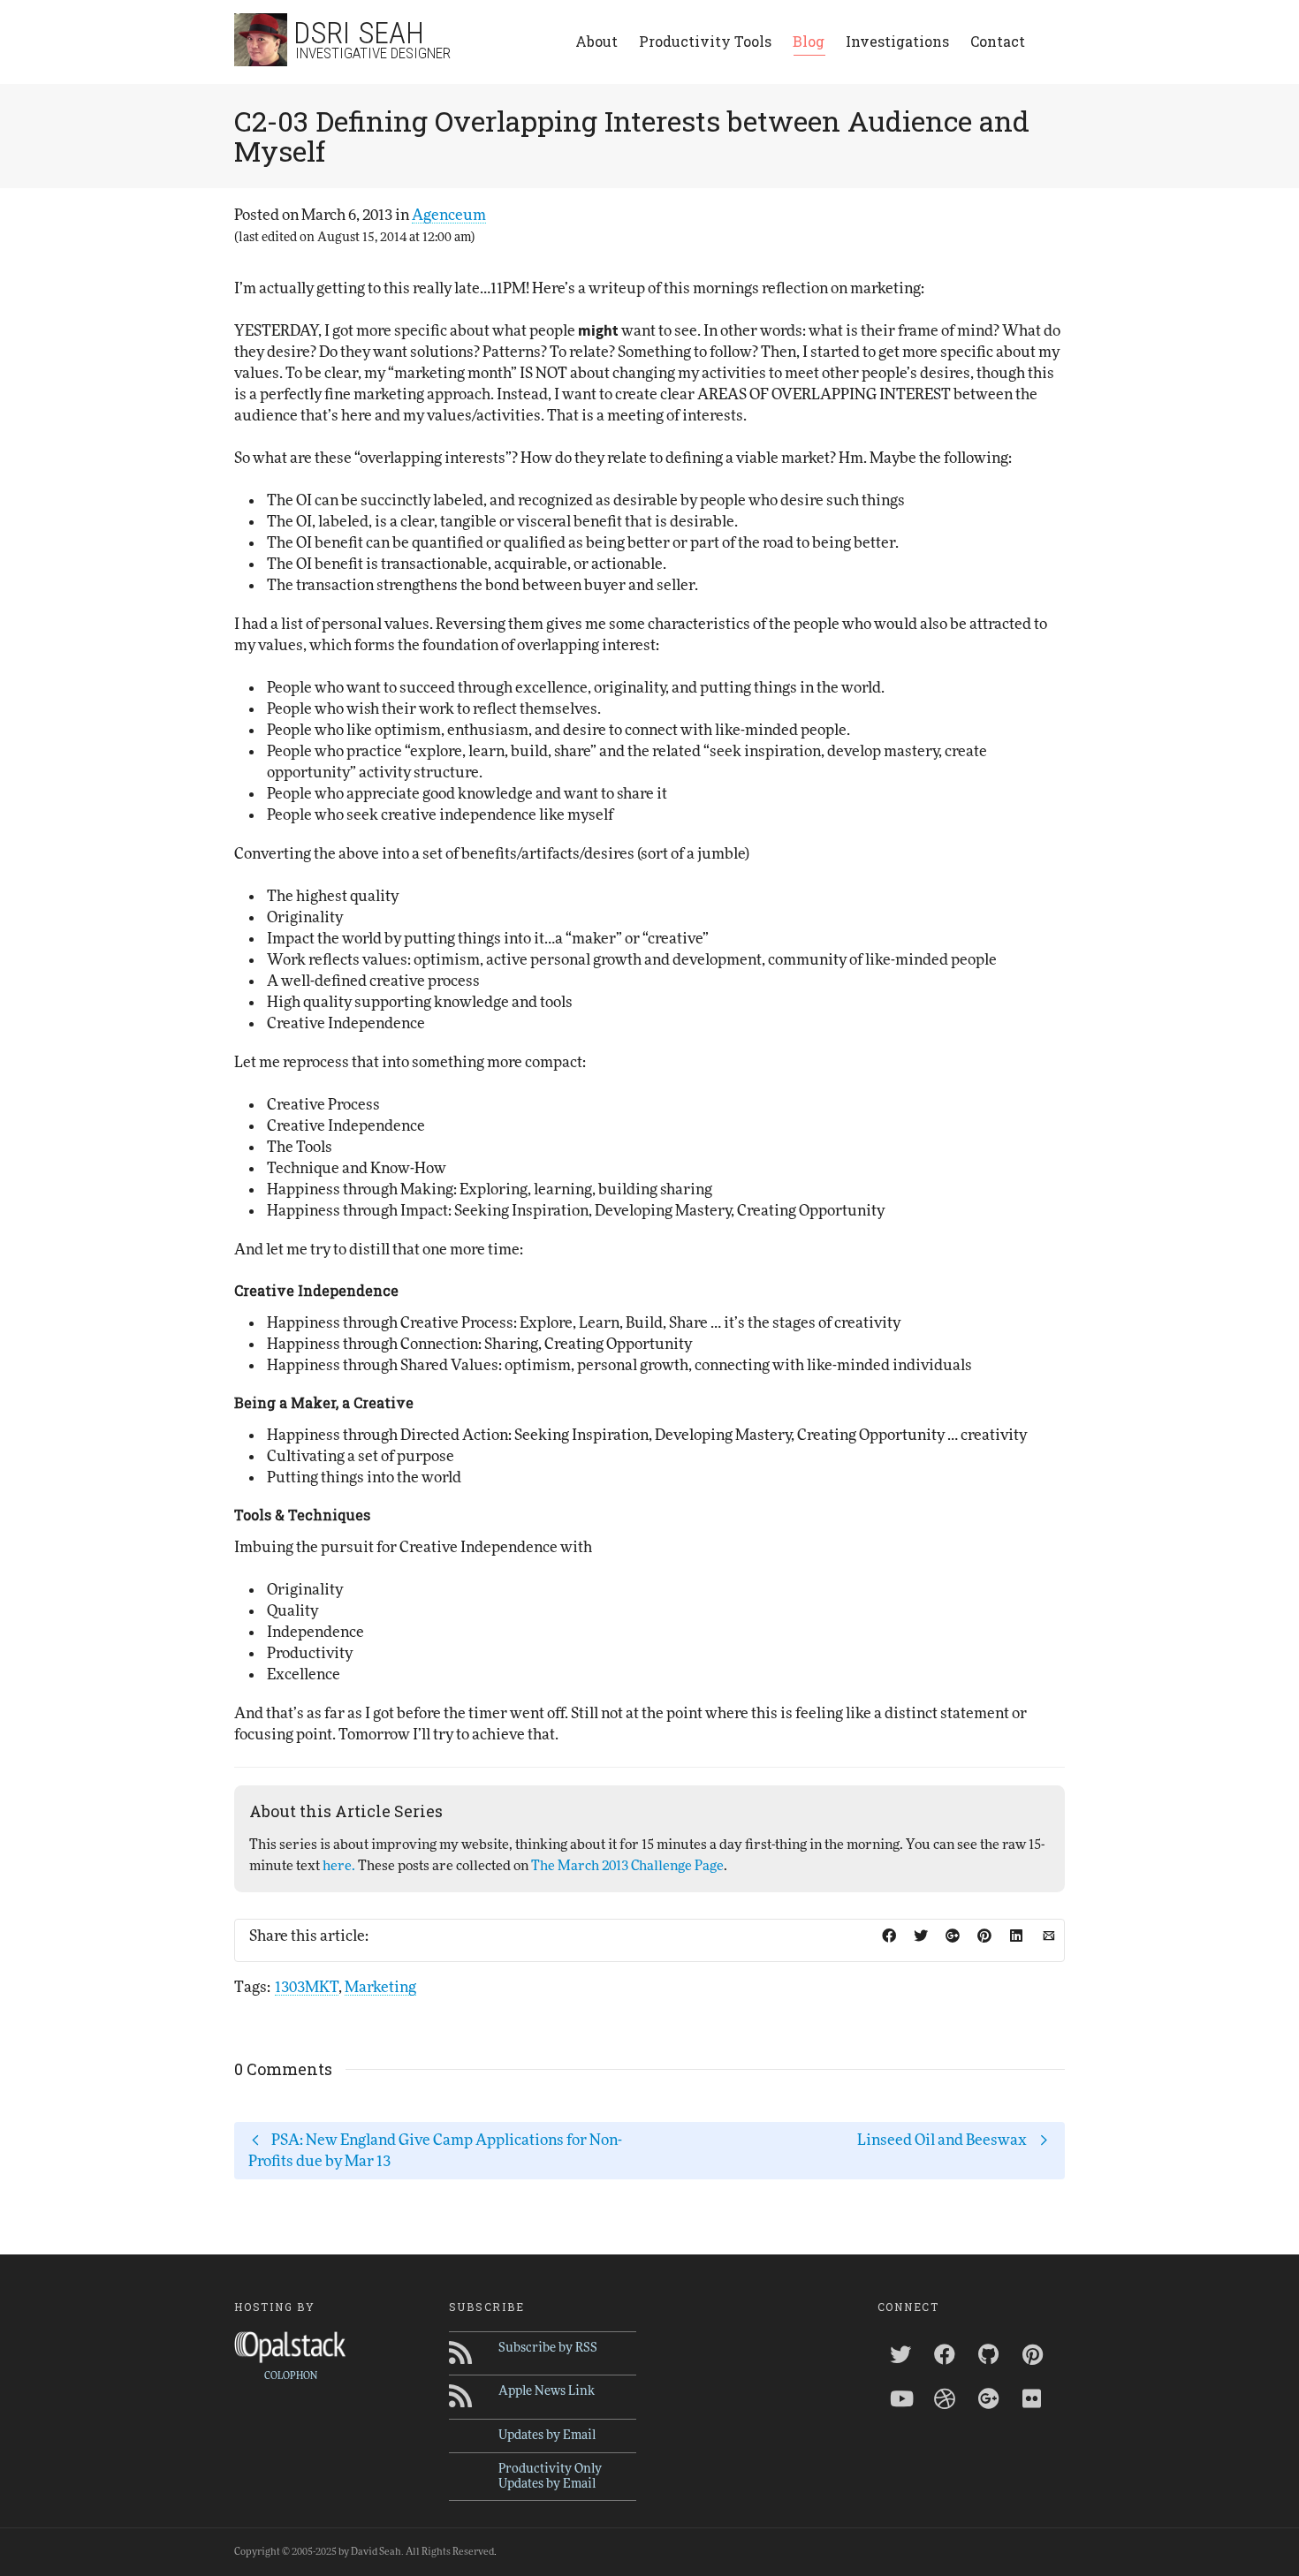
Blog (809, 41)
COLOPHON (291, 2376)
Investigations (897, 41)
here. (339, 1866)
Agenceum (449, 215)
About (596, 41)
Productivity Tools (705, 41)
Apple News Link (547, 2391)
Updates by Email (547, 2436)
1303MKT (307, 1987)
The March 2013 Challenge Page (627, 1866)
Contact (998, 41)
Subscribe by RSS (548, 2348)
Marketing (380, 1987)
